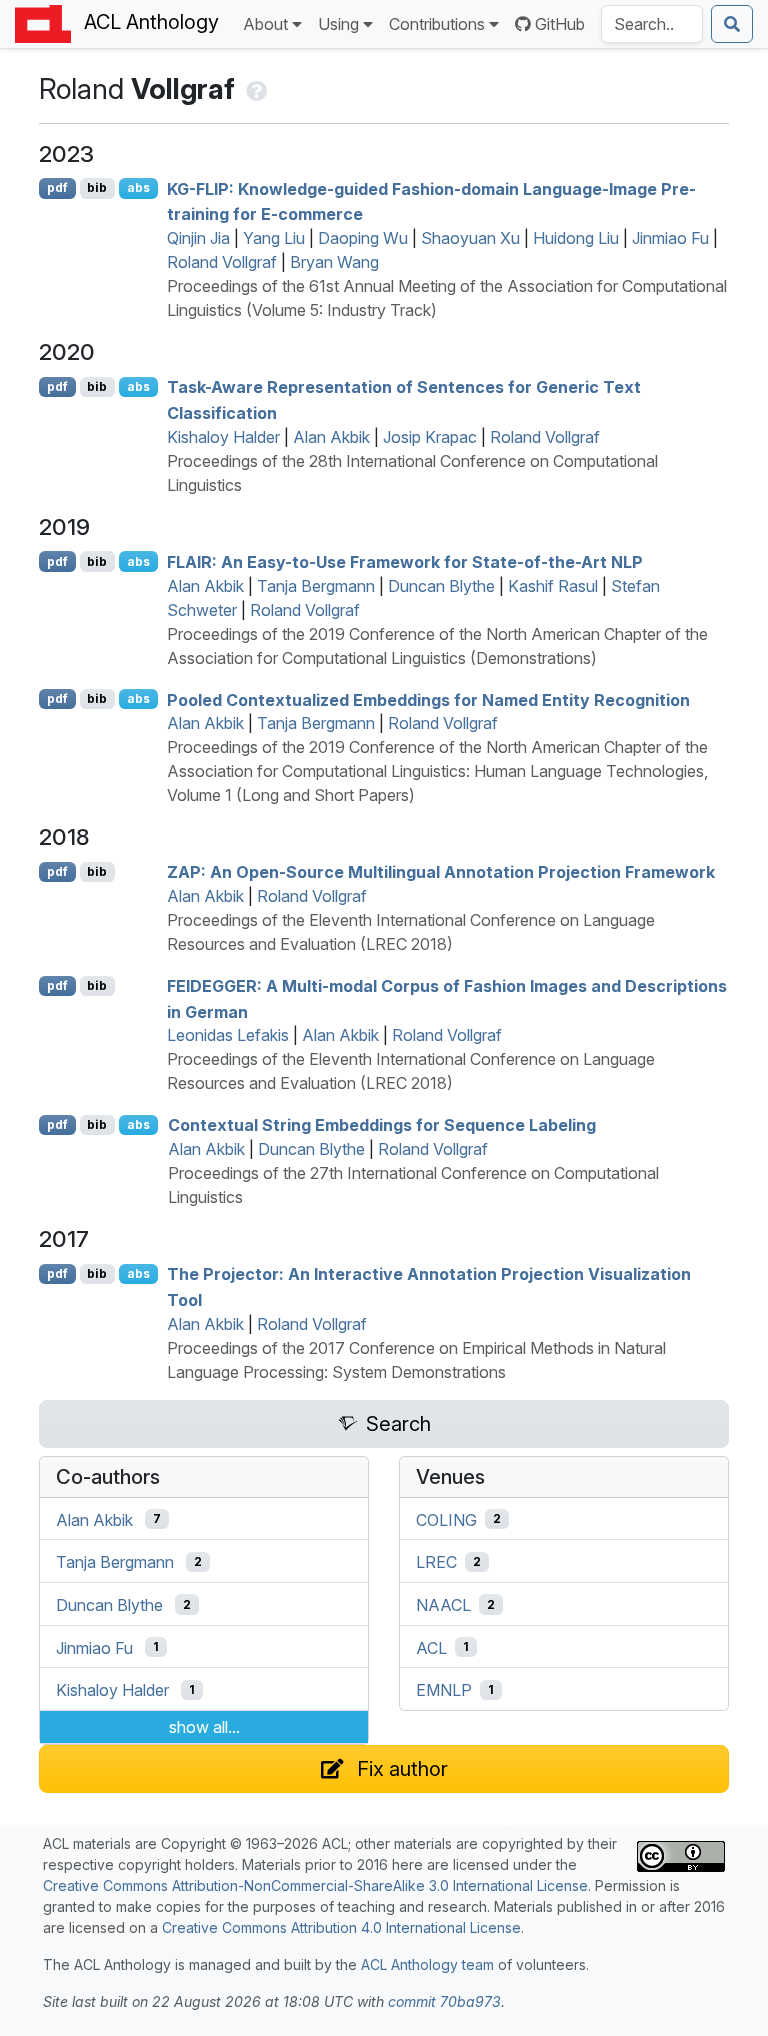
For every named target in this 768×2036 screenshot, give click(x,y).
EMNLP (444, 1690)
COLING (446, 1519)
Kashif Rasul (553, 586)
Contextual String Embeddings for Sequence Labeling (382, 1125)
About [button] (265, 24)
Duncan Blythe (441, 586)
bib (97, 187)
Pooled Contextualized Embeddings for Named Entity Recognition (428, 699)
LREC (436, 1562)
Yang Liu (274, 238)
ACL (431, 1647)
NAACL (443, 1605)
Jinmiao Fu (670, 238)
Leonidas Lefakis (228, 1035)
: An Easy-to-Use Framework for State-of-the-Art (405, 562)
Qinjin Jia (198, 238)
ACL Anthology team (427, 1964)
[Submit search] (732, 24)
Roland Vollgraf (222, 262)
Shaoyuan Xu (470, 238)
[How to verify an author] (254, 89)
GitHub (560, 24)
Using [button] (338, 24)
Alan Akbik (331, 437)
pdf (57, 187)
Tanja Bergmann (316, 586)
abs (138, 187)
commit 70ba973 (444, 2001)
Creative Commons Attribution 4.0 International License (341, 1927)
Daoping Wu (363, 238)
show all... (204, 1727)
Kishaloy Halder (223, 437)
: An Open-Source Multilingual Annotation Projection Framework (441, 872)
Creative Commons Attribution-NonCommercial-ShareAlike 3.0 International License (315, 1885)
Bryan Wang (334, 262)
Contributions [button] (437, 24)
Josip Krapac (430, 437)
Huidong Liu (576, 238)
